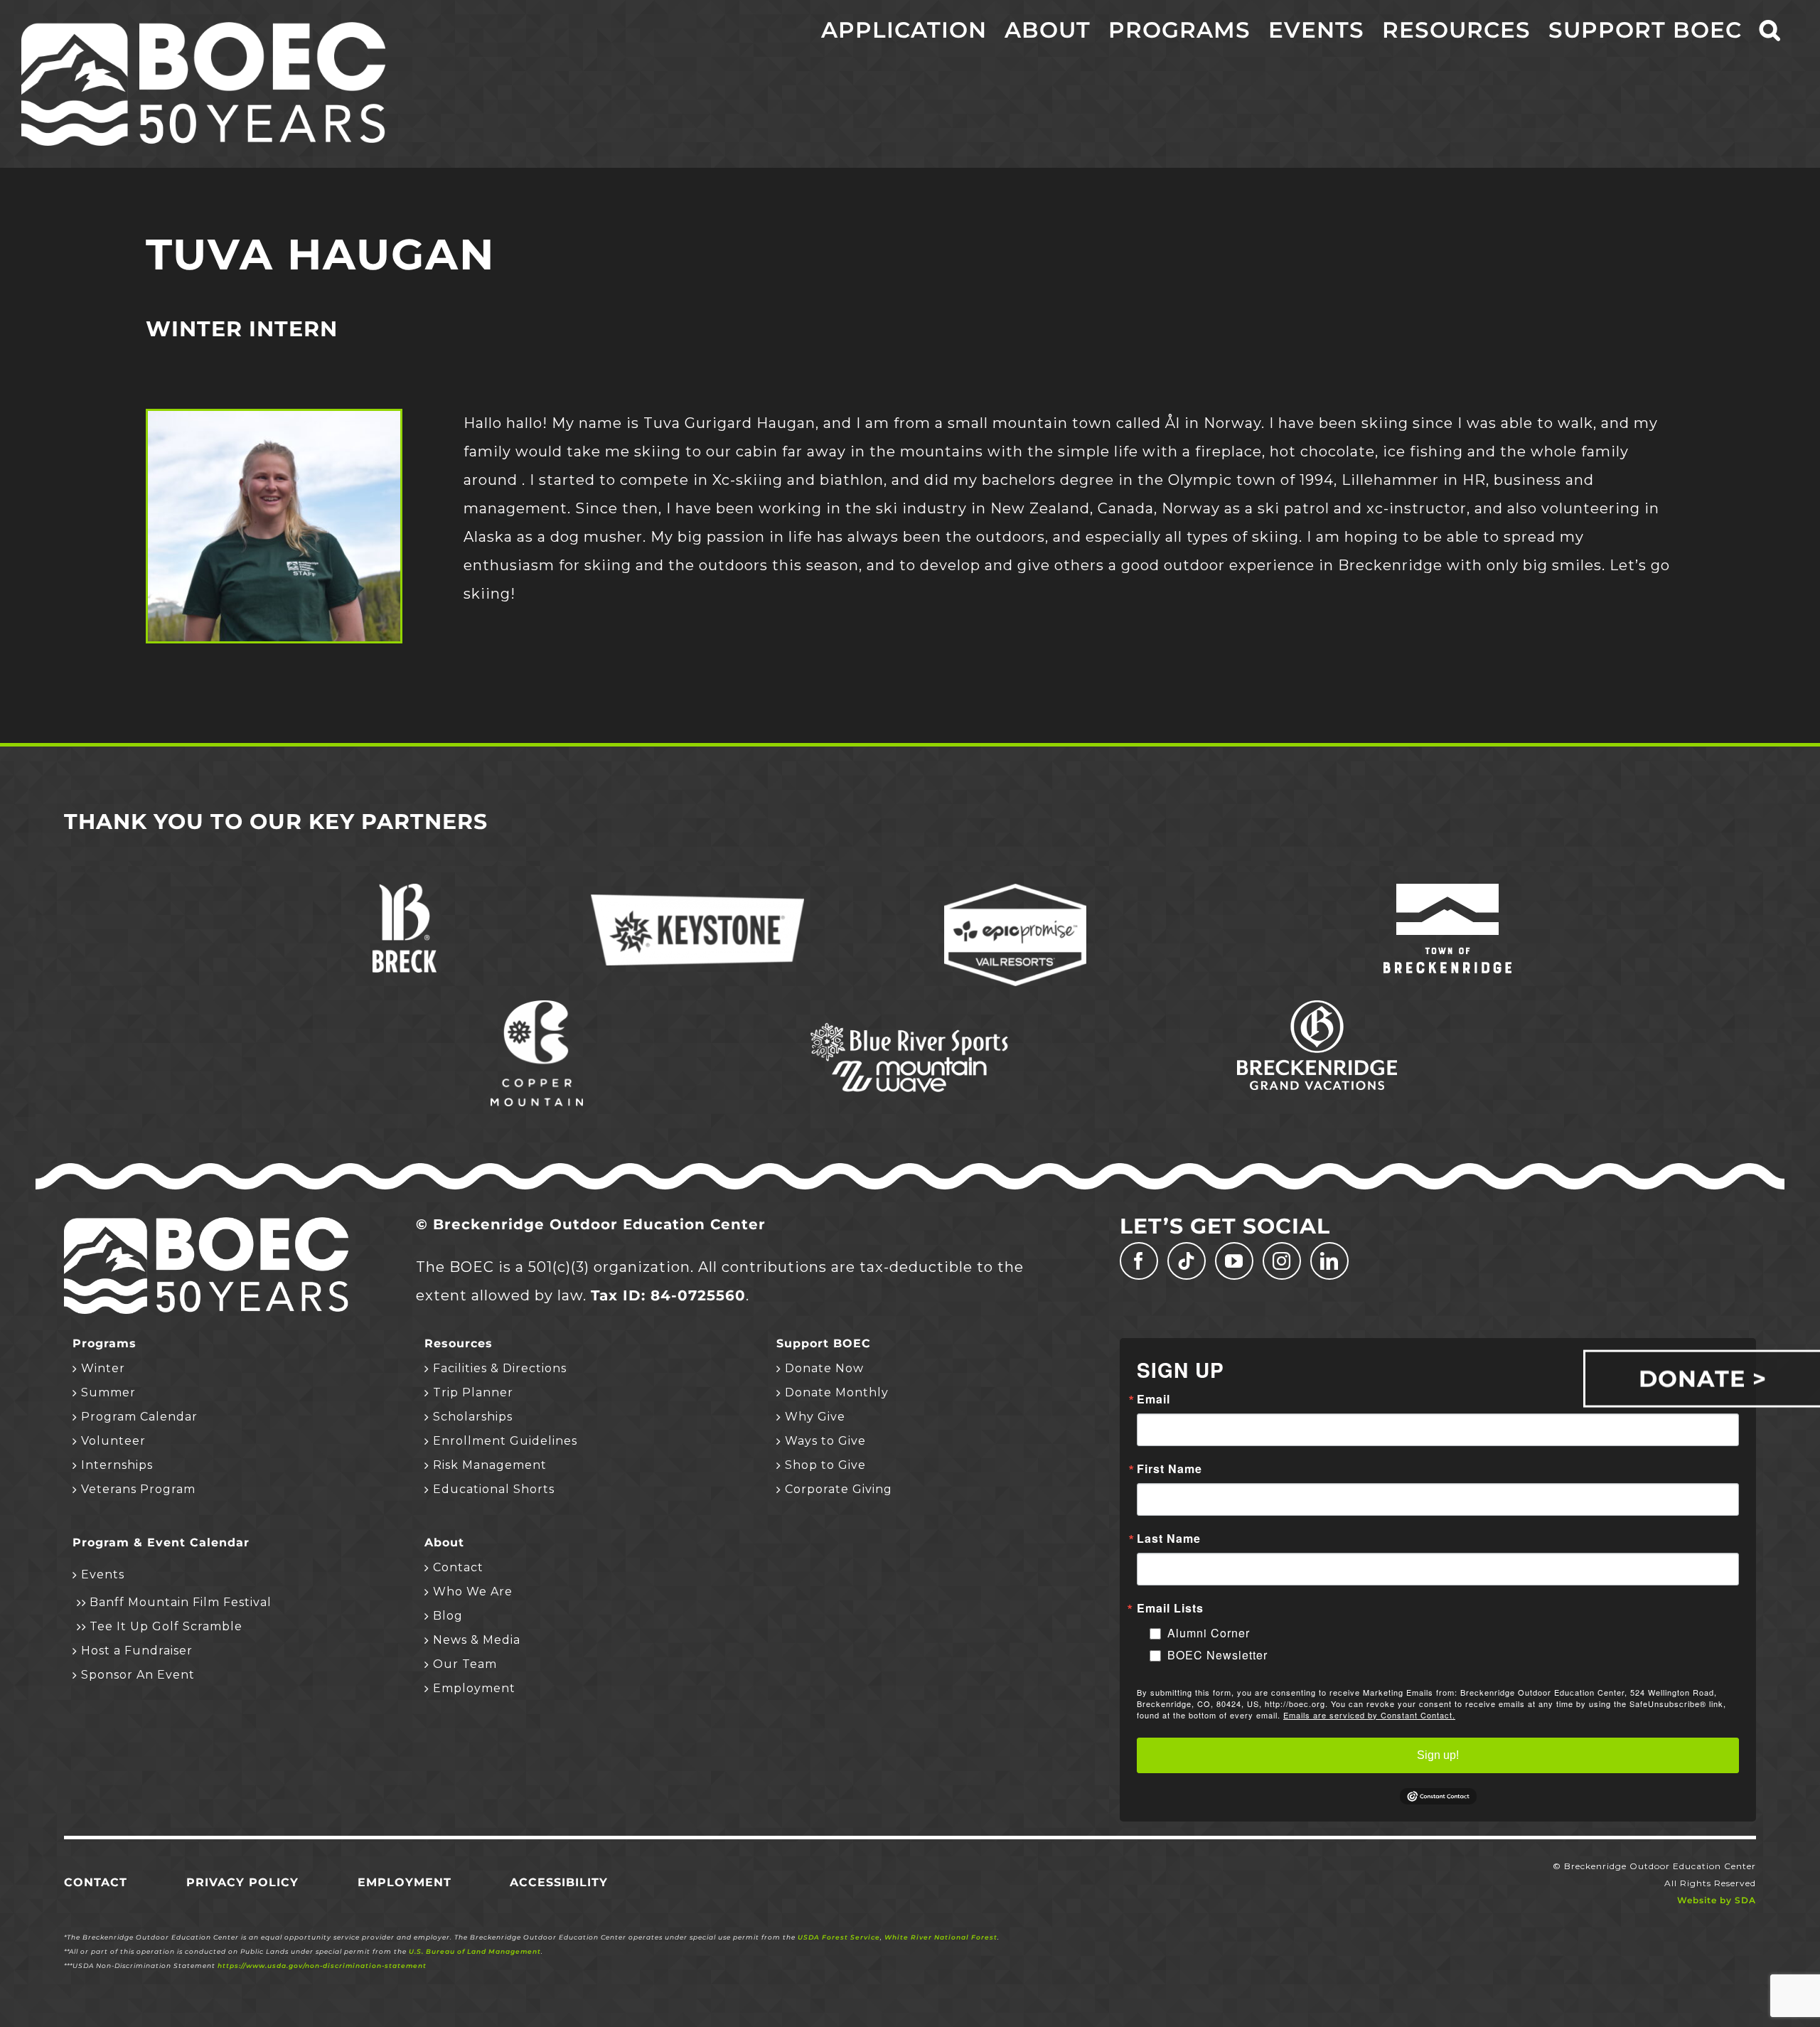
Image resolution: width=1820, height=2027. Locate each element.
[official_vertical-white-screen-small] (1447, 891)
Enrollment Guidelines (505, 1441)
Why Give (815, 1417)
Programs (105, 1344)
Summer (108, 1392)
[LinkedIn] (1329, 1261)
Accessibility (559, 1882)
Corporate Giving (839, 1489)
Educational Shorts (494, 1489)
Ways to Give (825, 1441)
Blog (448, 1616)
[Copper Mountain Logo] (537, 1007)
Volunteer (113, 1441)
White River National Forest (941, 1937)
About (444, 1543)
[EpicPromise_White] (1015, 891)
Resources (459, 1344)
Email (1153, 1399)
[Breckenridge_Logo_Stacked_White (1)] (405, 891)
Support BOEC (824, 1344)
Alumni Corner (1209, 1633)
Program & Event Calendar (161, 1543)
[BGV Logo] (1317, 1007)
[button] (1770, 30)
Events (103, 1574)
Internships (117, 1465)
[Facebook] (1139, 1261)
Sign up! (1438, 1755)
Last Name (1169, 1539)
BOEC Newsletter (1217, 1655)
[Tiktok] (1187, 1261)
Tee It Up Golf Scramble (166, 1626)
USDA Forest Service (839, 1937)
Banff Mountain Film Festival (181, 1602)
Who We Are (473, 1592)
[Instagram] (1282, 1261)
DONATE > (1703, 1378)
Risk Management (490, 1465)
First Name (1169, 1469)
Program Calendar (139, 1417)
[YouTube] (1234, 1261)
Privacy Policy (242, 1882)
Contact (458, 1567)
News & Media (477, 1640)
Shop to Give (825, 1465)
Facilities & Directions (500, 1368)
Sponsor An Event (138, 1675)
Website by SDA (1717, 1900)
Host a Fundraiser (137, 1651)
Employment (474, 1688)
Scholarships (473, 1417)
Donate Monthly (837, 1392)
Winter (103, 1368)
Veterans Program (138, 1489)
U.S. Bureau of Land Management (475, 1951)
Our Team (465, 1664)
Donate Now (824, 1368)
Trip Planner (473, 1392)
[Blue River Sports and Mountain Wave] (910, 1025)
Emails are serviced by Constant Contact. (1369, 1715)
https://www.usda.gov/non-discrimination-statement (322, 1966)
